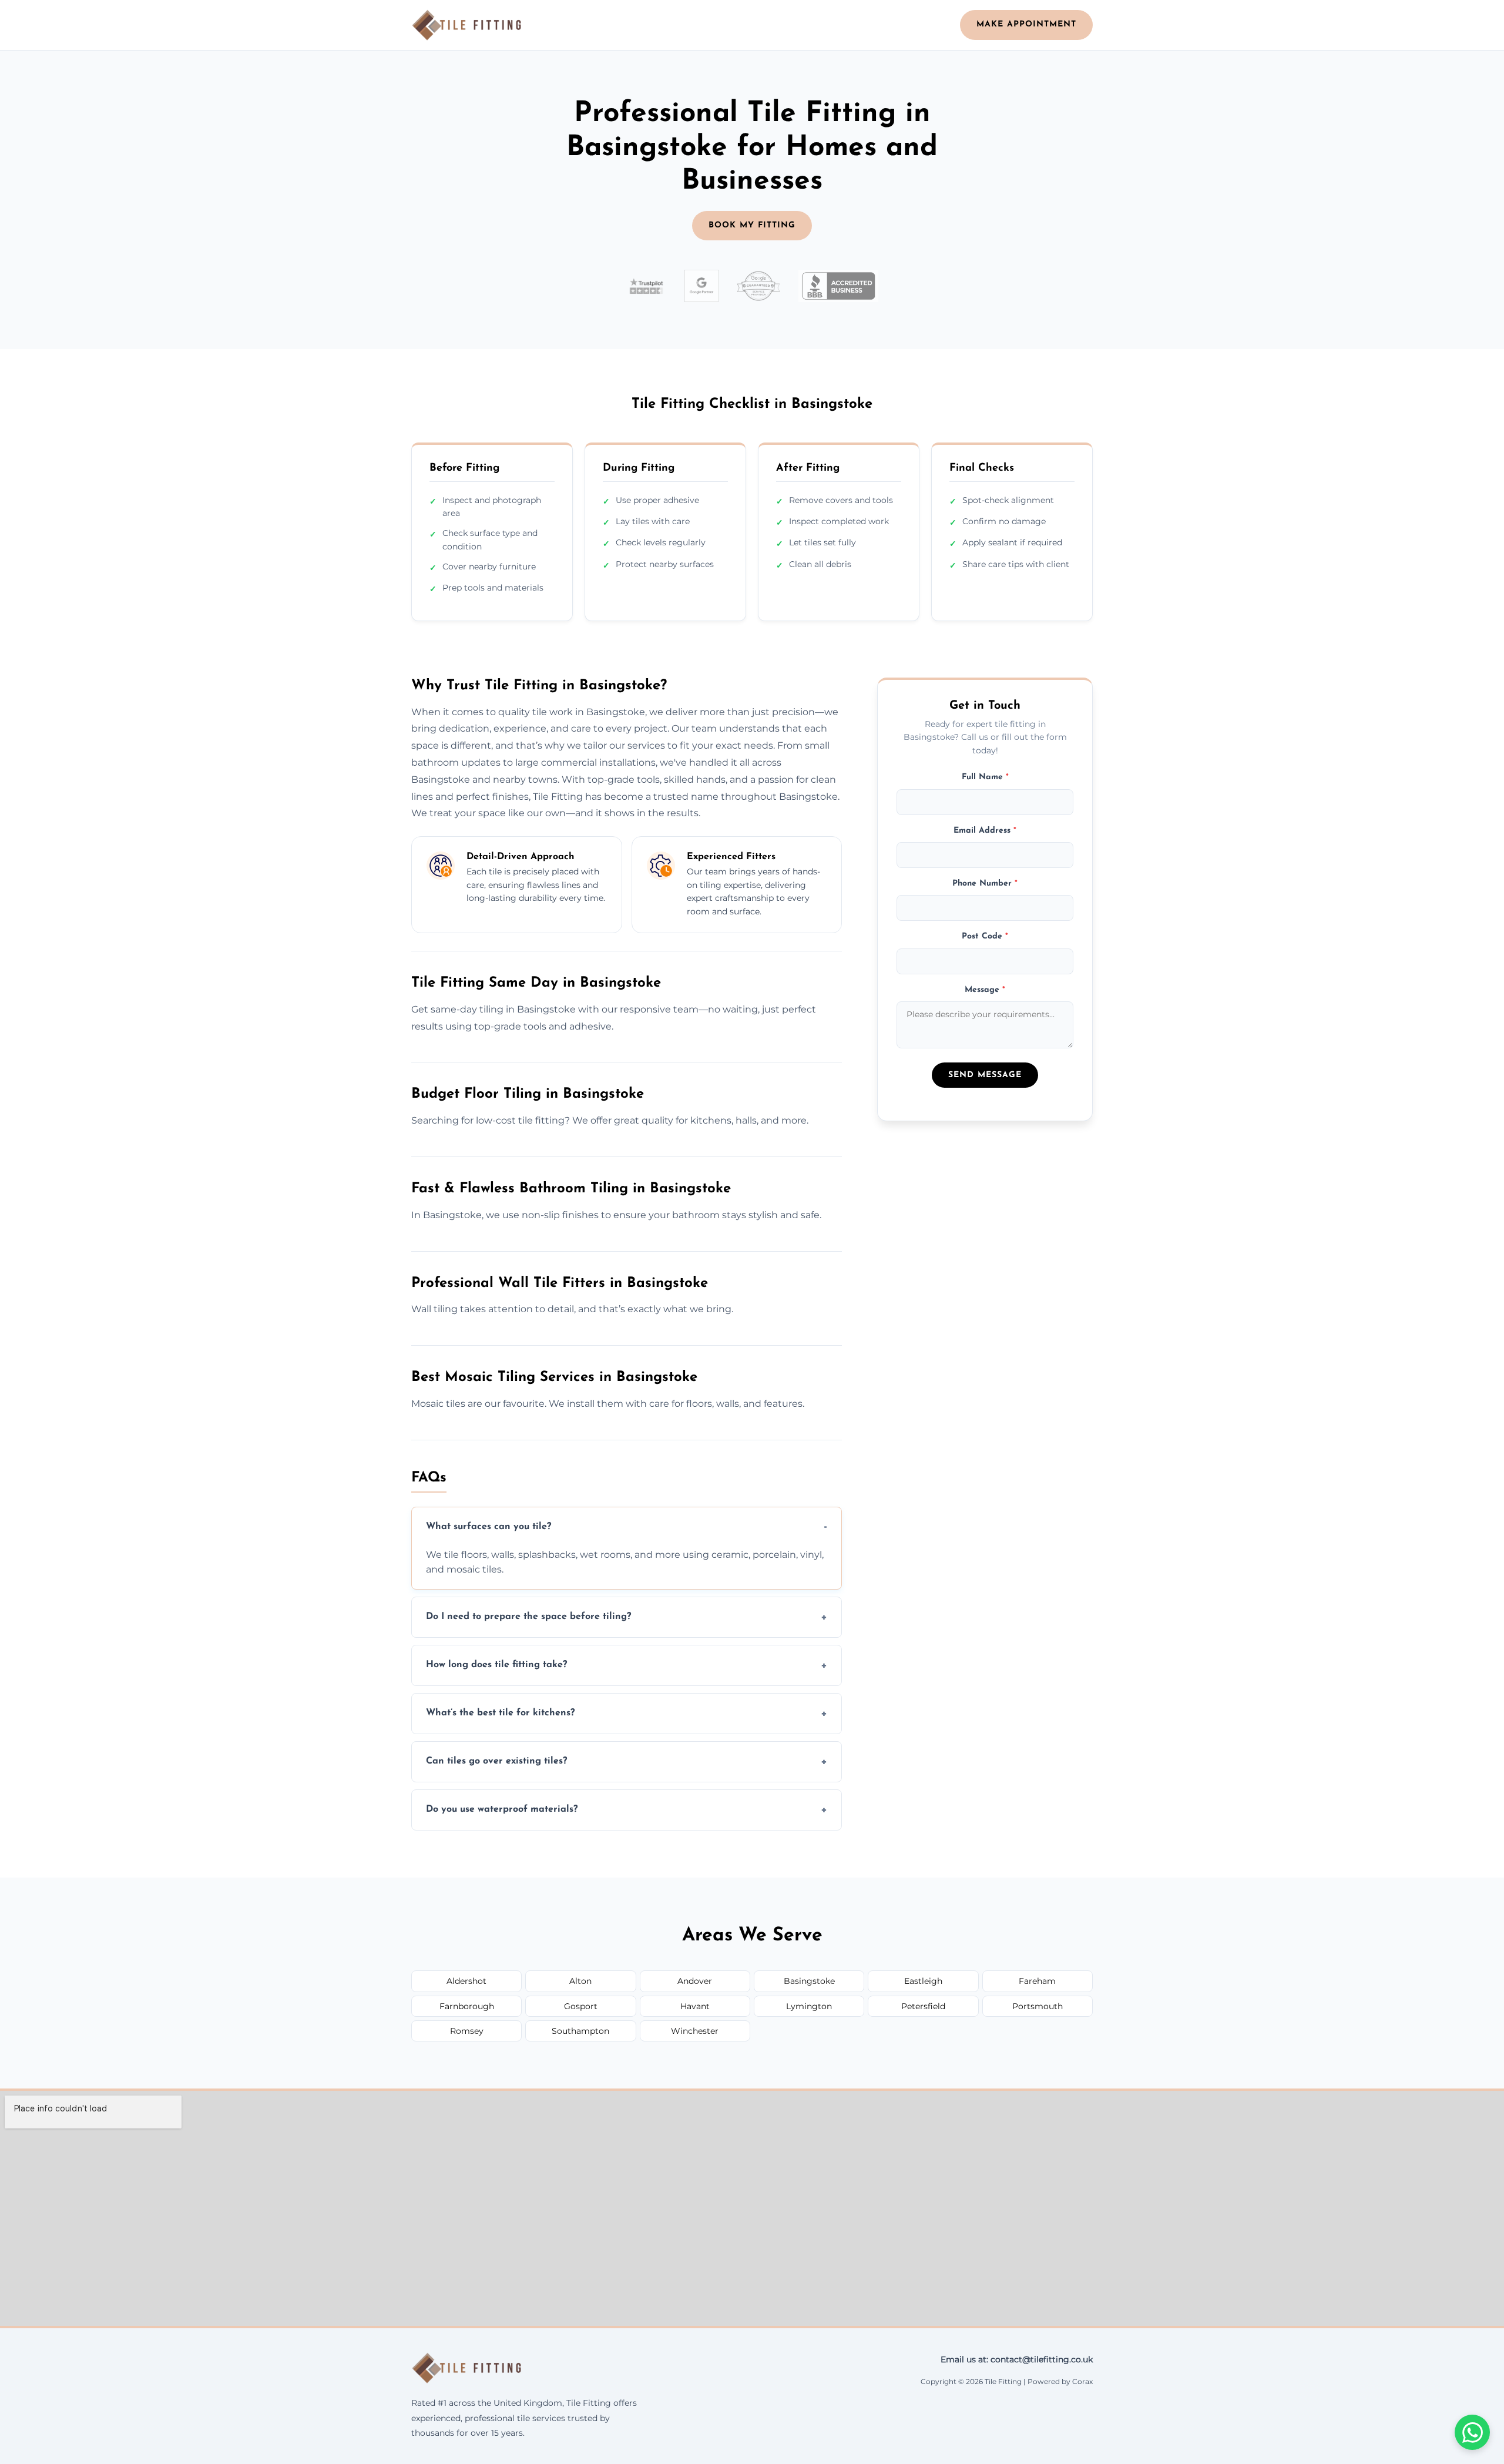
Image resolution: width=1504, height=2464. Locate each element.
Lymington (809, 2006)
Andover (695, 1981)
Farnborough (467, 2006)
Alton (580, 1981)
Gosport (581, 2006)
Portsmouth (1038, 2006)
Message (985, 990)
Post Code (985, 936)
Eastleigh (923, 1981)
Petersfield (923, 2006)
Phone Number (985, 884)
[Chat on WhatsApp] (1472, 2432)
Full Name (985, 777)
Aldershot (466, 1981)
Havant (695, 2006)
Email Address (985, 830)
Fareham (1037, 1981)
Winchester (695, 2031)
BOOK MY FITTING (752, 225)
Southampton (580, 2031)
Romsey (467, 2031)
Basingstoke (809, 1981)
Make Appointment (1026, 24)
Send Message (985, 1075)
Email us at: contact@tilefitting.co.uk (1017, 2359)
